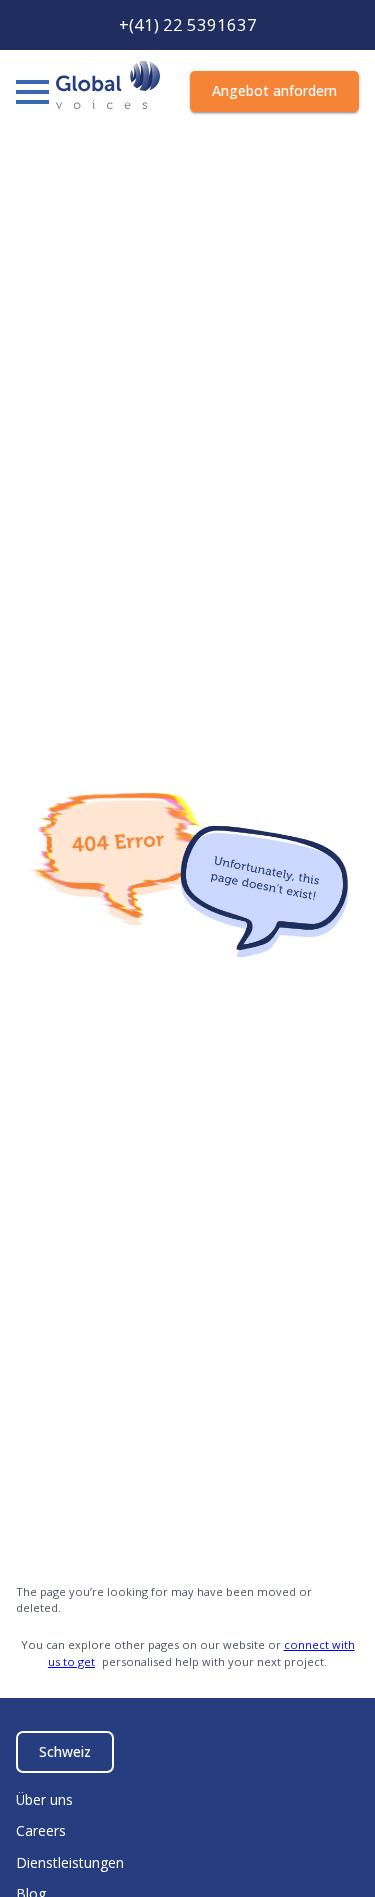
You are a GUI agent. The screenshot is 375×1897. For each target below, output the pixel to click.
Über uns (44, 1799)
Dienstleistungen (70, 1862)
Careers (41, 1830)
